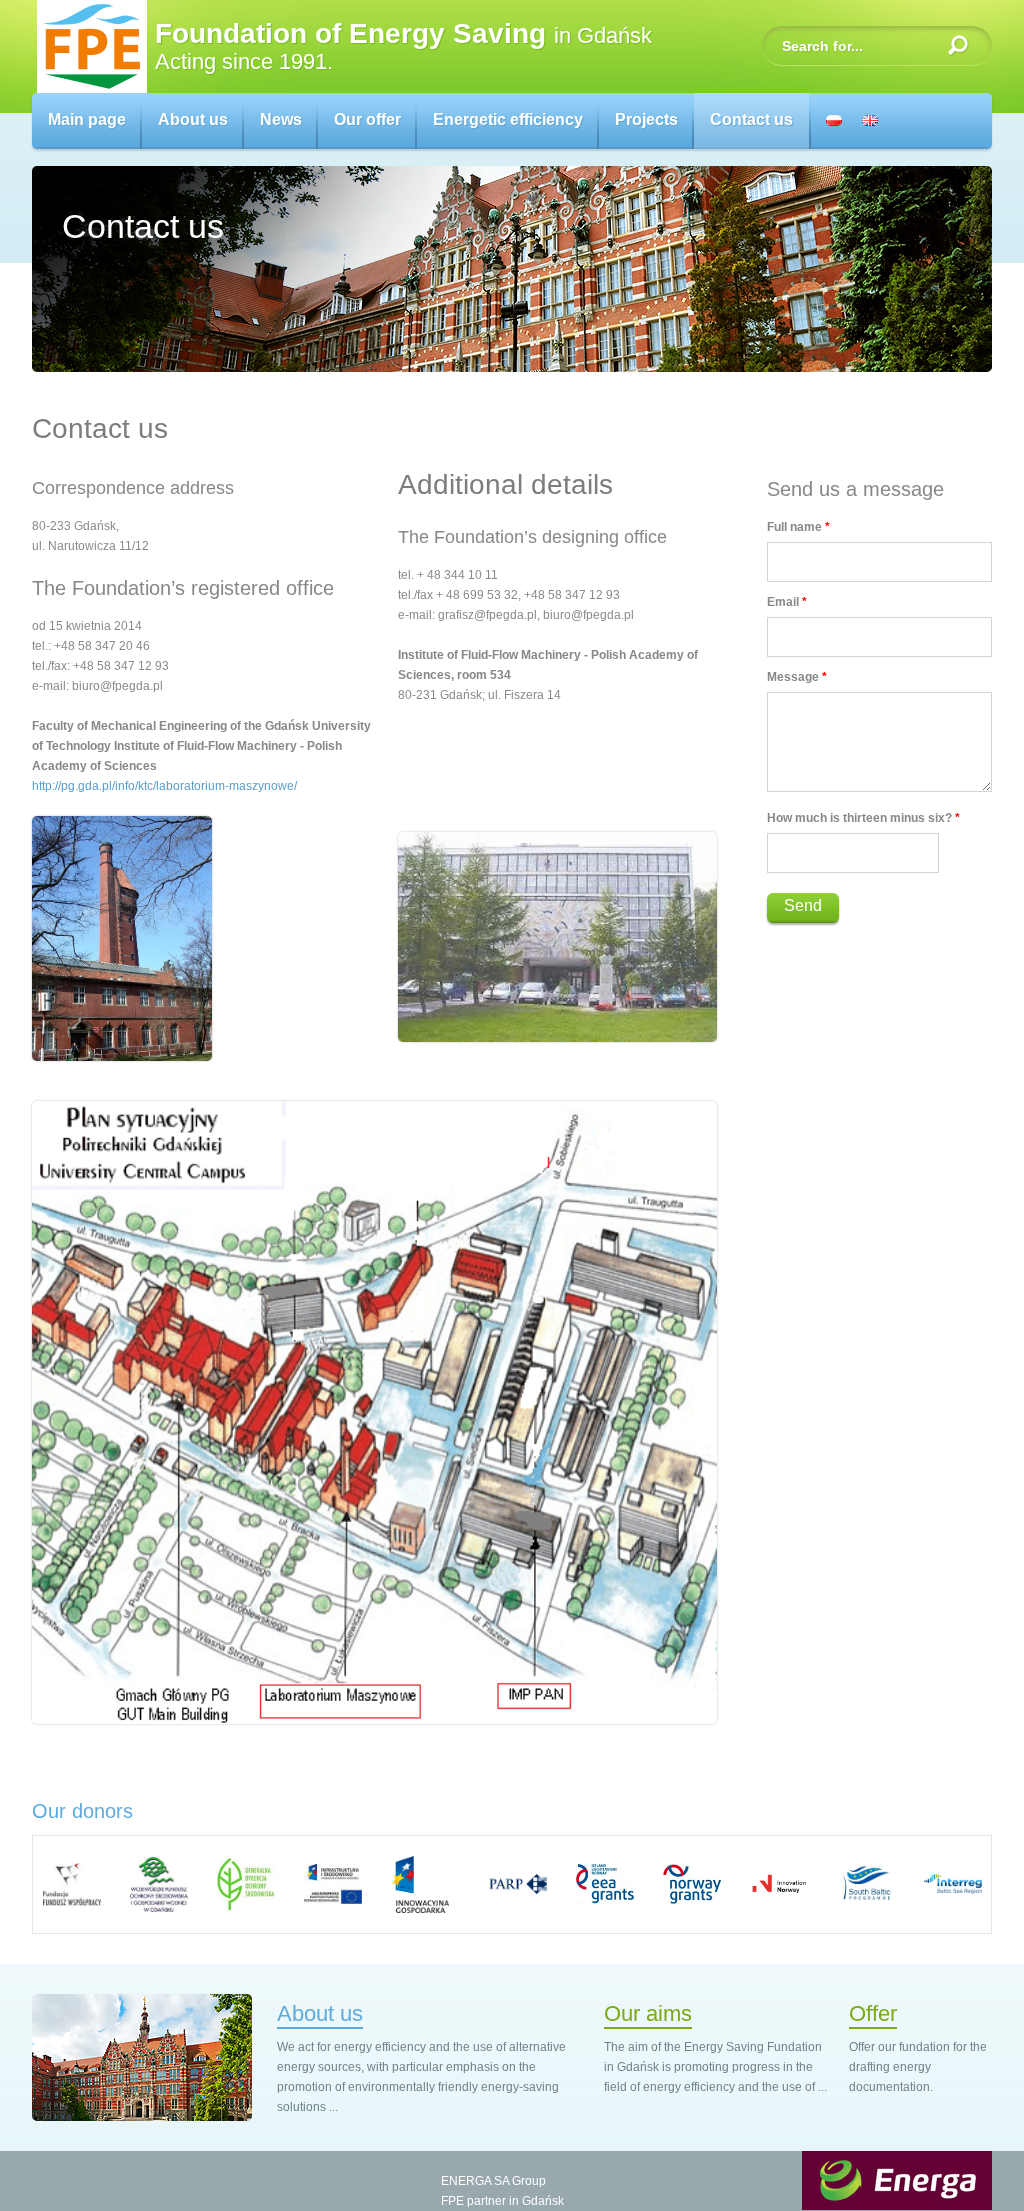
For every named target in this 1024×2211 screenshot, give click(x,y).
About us (193, 119)
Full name (798, 527)
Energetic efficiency (508, 119)
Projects (646, 119)
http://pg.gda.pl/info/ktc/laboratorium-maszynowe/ (164, 786)
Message (797, 677)
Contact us (751, 119)
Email (787, 602)
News (281, 119)
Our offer (367, 119)
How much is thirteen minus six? (863, 818)
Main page (87, 119)
